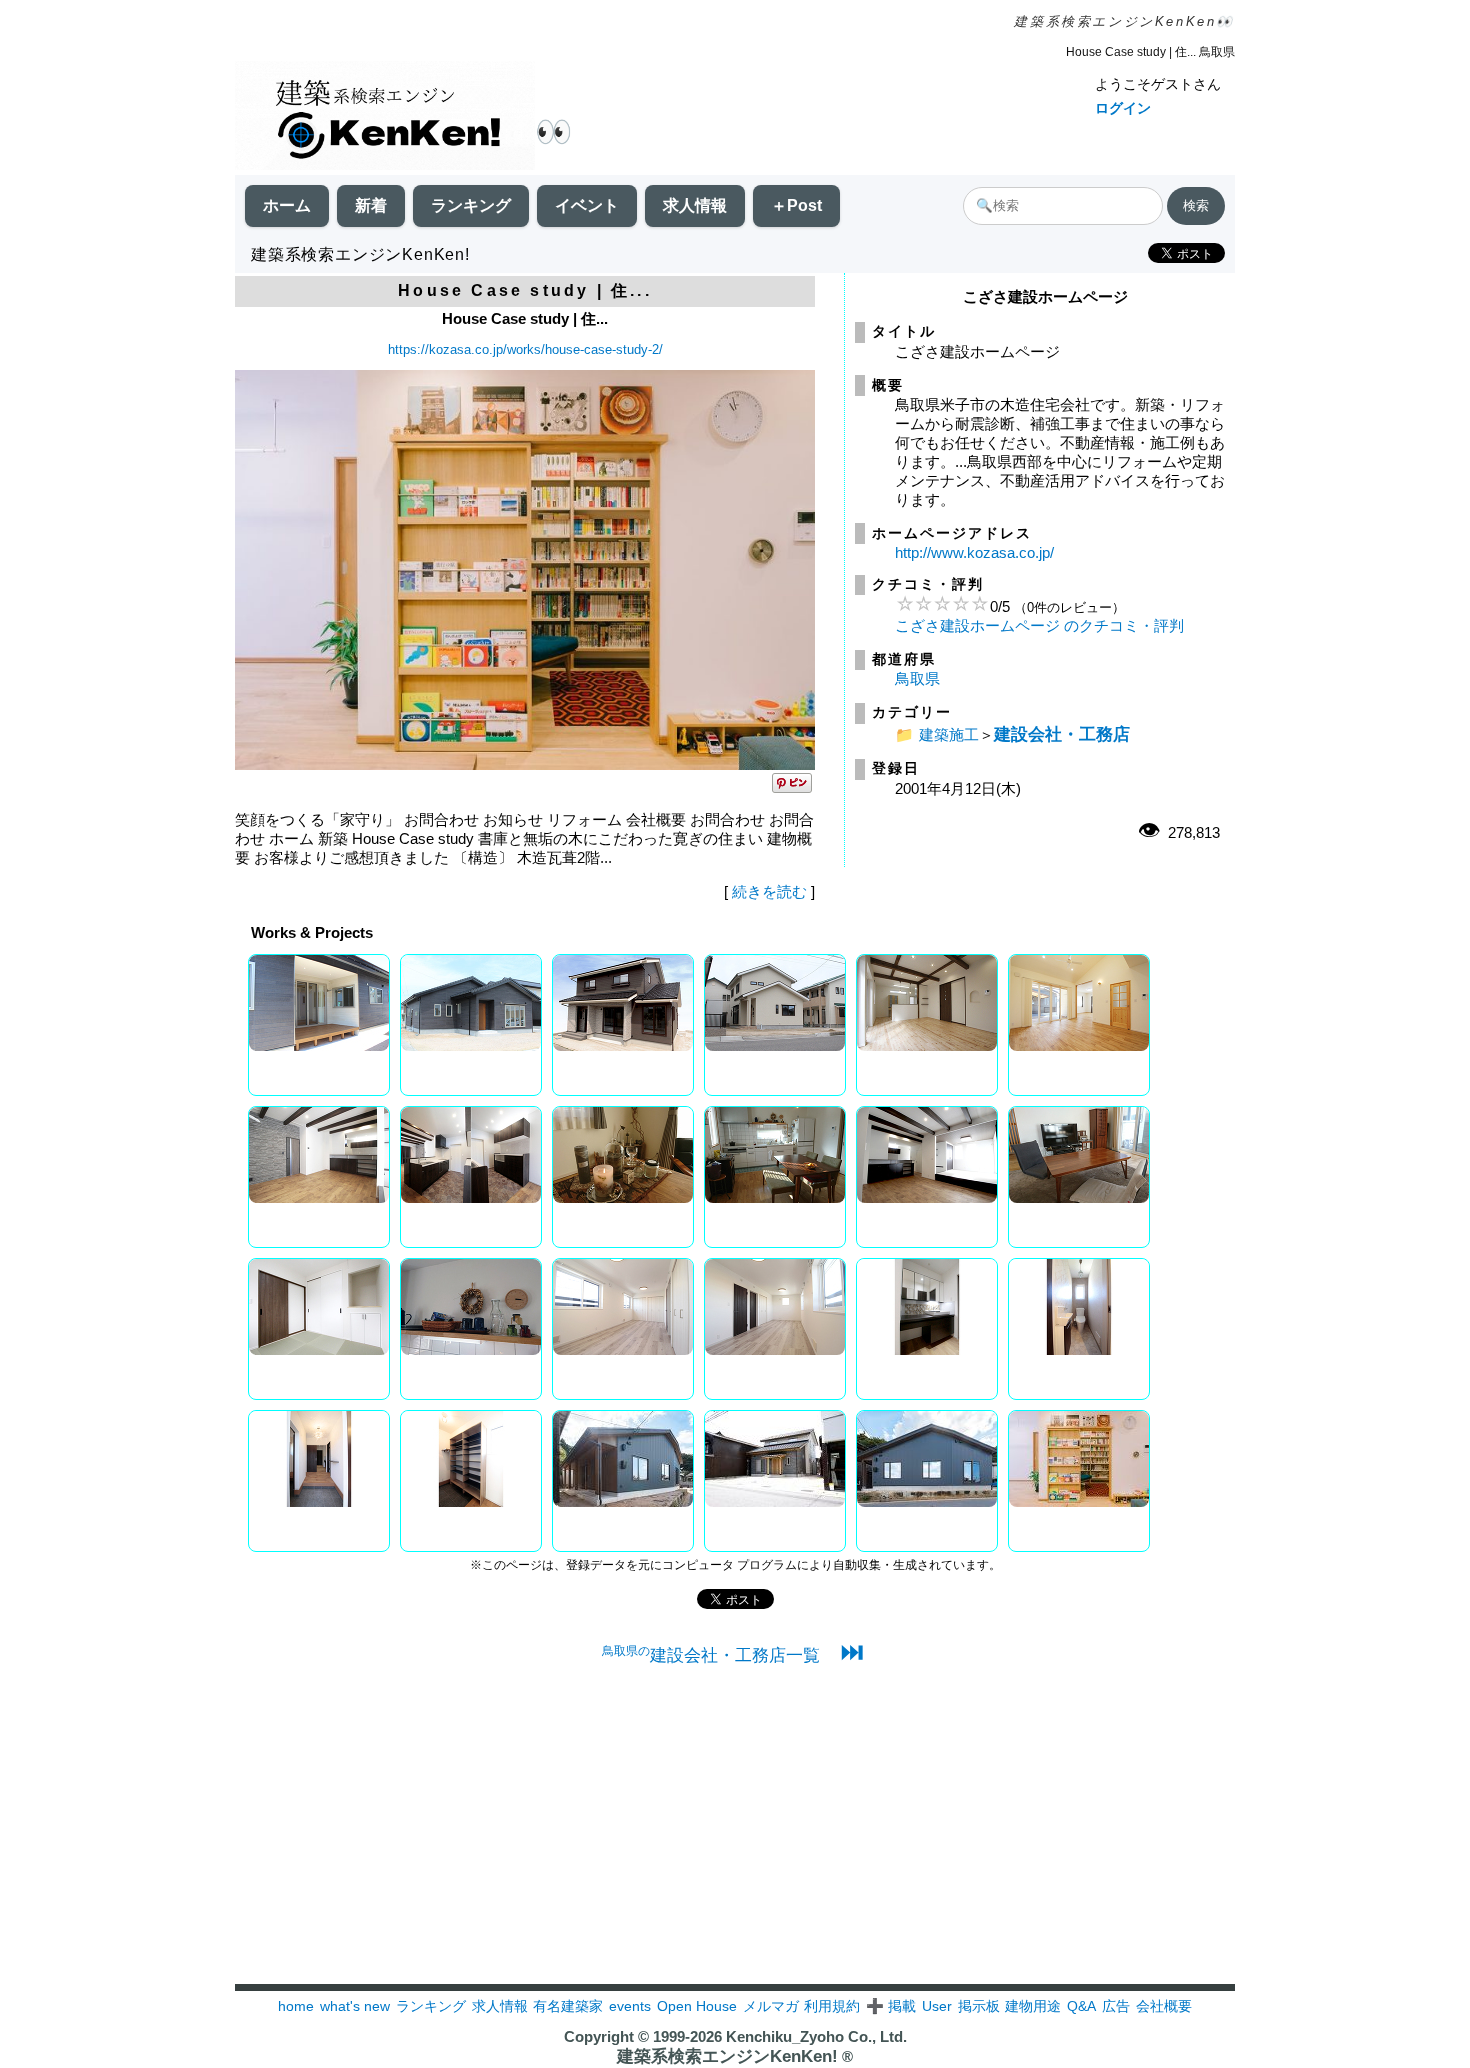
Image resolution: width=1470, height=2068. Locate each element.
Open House (697, 2006)
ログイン (1123, 108)
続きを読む (769, 891)
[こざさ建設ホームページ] (525, 764)
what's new (355, 2006)
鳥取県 (917, 678)
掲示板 (979, 2006)
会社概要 (1164, 2006)
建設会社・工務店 (1062, 734)
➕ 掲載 (891, 2006)
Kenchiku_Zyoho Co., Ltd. (816, 2036)
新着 (371, 205)
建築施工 (949, 734)
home (296, 2006)
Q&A (1081, 2006)
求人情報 (695, 205)
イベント (587, 205)
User (937, 2006)
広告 (1116, 2006)
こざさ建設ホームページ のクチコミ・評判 (1039, 625)
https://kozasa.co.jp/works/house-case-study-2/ (525, 349)
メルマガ (771, 2006)
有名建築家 (568, 2006)
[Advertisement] (735, 1844)
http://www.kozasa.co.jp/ (974, 552)
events (630, 2006)
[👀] (385, 117)
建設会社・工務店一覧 (711, 1655)
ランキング (471, 205)
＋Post (796, 205)
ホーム (287, 205)
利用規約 (832, 2006)
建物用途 (1033, 2006)
